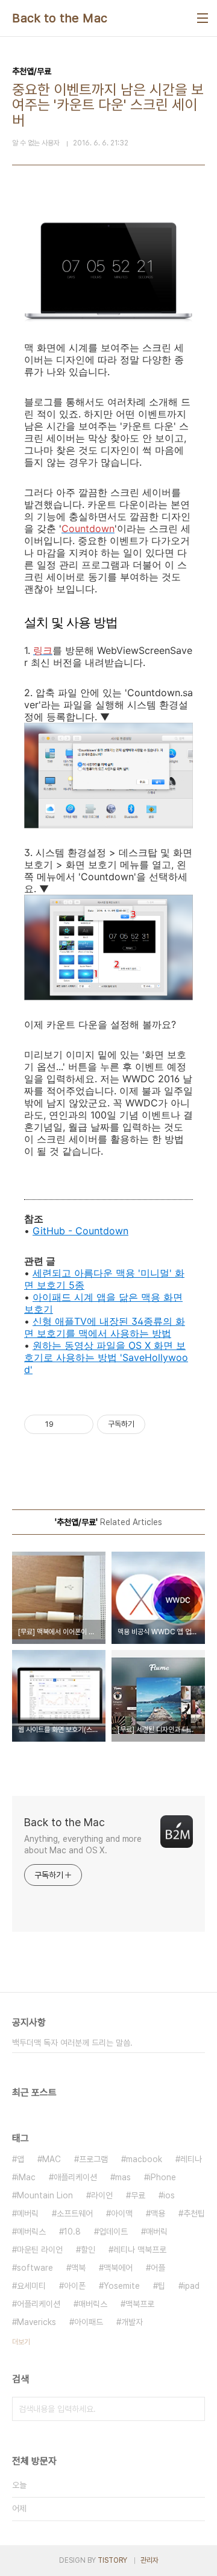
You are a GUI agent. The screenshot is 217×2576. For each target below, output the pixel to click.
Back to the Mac (60, 18)
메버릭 (28, 2213)
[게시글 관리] (80, 1424)
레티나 (191, 2159)
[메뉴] (203, 18)
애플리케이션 (75, 2177)
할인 (88, 2250)
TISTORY (112, 2560)
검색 (193, 2409)
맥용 (158, 2213)
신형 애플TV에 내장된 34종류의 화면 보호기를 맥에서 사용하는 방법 (105, 1327)
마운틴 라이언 (40, 2250)
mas (123, 2177)
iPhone (162, 2177)
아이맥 (122, 2213)
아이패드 (89, 2322)
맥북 (78, 2268)
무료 (138, 2195)
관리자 (149, 2560)
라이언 (102, 2195)
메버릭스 (31, 2232)
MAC (52, 2159)
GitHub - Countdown (80, 1231)
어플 (158, 2268)
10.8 (72, 2232)
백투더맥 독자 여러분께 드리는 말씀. (72, 2043)
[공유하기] (65, 1424)
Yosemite (122, 2286)
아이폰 (75, 2286)
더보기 (21, 2342)
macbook (144, 2159)
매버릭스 (93, 2304)
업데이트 (113, 2232)
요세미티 (31, 2286)
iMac (26, 2177)
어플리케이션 (39, 2304)
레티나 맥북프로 (140, 2250)
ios (169, 2195)
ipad (191, 2286)
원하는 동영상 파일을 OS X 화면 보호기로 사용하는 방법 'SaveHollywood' (106, 1357)
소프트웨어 (75, 2213)
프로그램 (93, 2159)
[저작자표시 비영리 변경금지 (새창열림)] (162, 1424)
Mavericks (36, 2322)
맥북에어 (118, 2268)
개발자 (132, 2322)
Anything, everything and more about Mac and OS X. (83, 1845)
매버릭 (157, 2232)
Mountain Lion (45, 2195)
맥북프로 (140, 2304)
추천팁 (194, 2213)
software (35, 2268)
